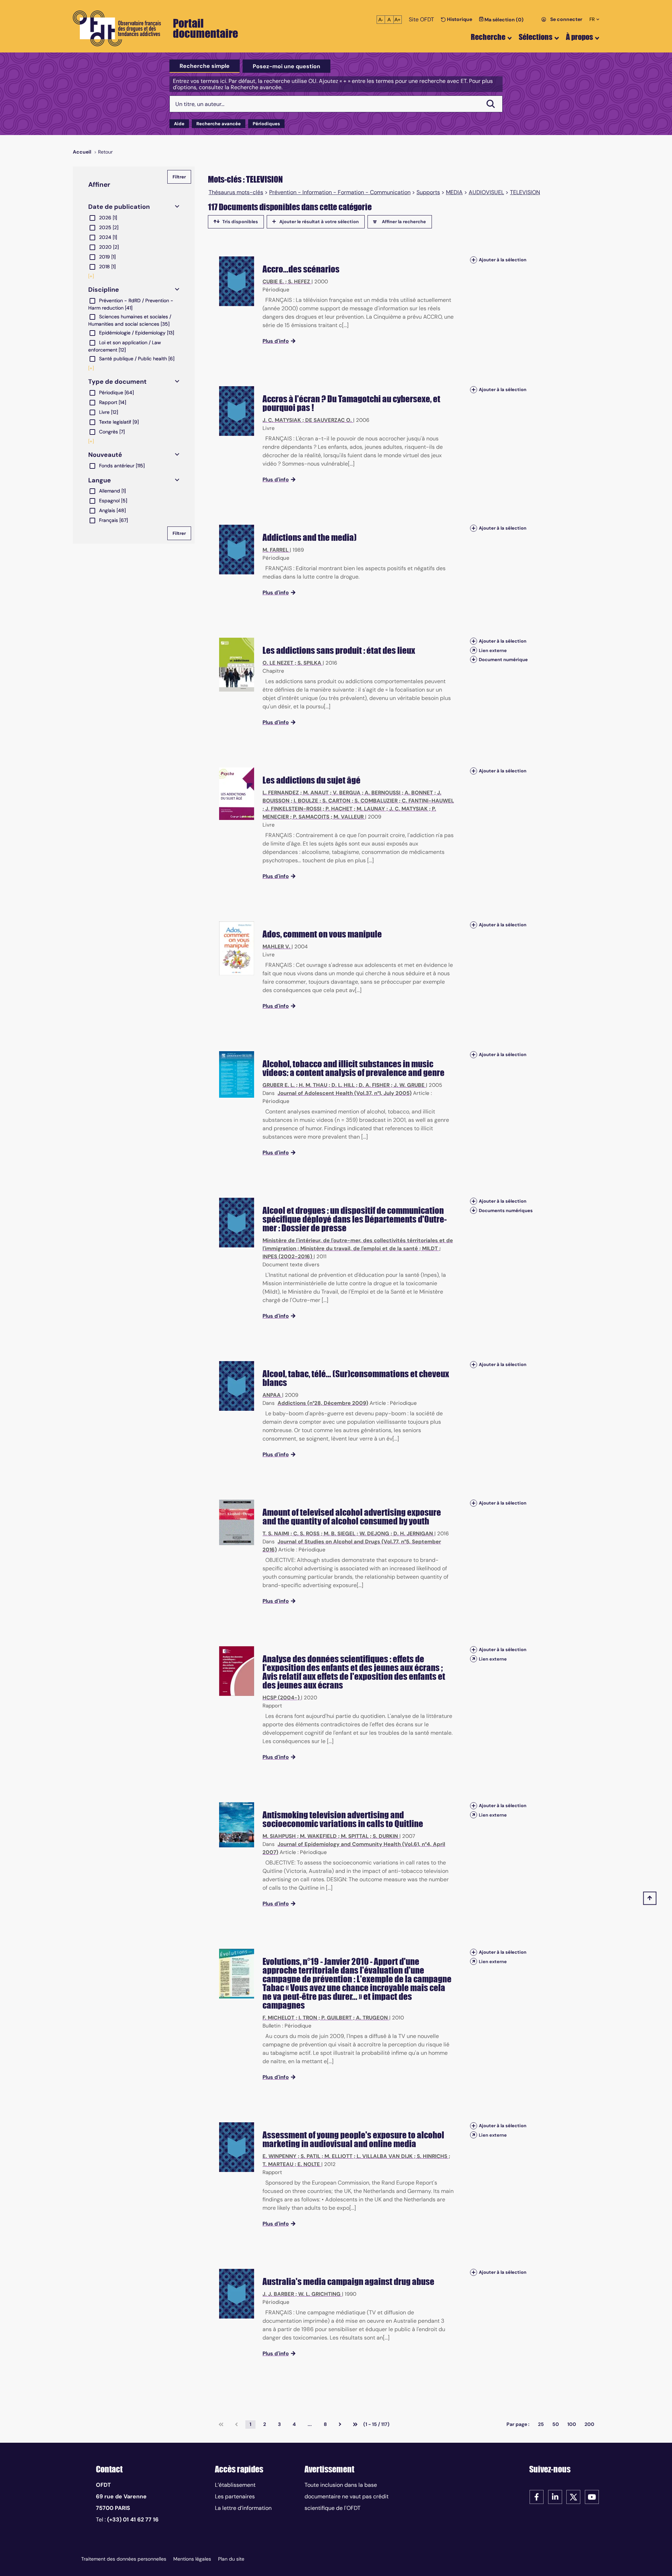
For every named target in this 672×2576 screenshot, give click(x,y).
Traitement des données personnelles (124, 2559)
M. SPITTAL (355, 1836)
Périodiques (266, 124)
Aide (179, 124)
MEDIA (454, 192)
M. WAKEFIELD (318, 1836)
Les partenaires (235, 2496)
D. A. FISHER (374, 1085)
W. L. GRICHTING (319, 2294)
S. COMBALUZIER (376, 801)
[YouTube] (592, 2497)
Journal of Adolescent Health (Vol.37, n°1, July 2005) (345, 1093)
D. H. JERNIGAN (413, 1534)
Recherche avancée (219, 124)
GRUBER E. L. (279, 1085)
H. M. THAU (313, 1085)
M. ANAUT (316, 793)
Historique (459, 19)
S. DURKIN (385, 1836)
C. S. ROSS (306, 1534)
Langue (100, 480)
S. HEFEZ (299, 282)
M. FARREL (275, 550)
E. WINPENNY (279, 2156)
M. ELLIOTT (338, 2156)
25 (541, 2424)
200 (589, 2424)
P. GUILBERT (337, 2018)
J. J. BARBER (278, 2294)
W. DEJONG (374, 1534)
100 (572, 2424)
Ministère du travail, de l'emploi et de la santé (359, 1248)
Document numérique (503, 660)
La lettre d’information (243, 2508)
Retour (105, 152)
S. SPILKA (309, 663)
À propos (579, 37)
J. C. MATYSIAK (282, 420)
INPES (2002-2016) (287, 1257)
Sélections (535, 37)
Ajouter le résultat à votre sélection (319, 222)
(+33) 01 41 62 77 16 (133, 2520)
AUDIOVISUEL (486, 192)
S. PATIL (310, 2156)
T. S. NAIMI (276, 1534)
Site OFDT (421, 19)
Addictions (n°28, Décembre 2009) (323, 1403)
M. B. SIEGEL (339, 1534)
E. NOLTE (309, 2164)
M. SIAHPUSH (279, 1836)
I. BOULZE (306, 801)
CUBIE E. (273, 282)
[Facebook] (537, 2497)
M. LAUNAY (371, 809)
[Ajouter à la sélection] (474, 260)
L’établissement (235, 2485)
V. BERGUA (347, 793)
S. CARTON (336, 801)
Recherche (488, 37)
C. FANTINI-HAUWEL (428, 801)
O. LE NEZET (278, 663)
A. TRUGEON (372, 2018)
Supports (428, 192)
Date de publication (119, 207)
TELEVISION (525, 192)
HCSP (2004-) (281, 1698)
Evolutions (281, 1961)
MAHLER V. (276, 947)
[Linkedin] (555, 2497)
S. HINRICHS (432, 2156)
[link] (221, 2425)
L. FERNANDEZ (281, 793)
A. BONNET (419, 793)
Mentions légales (192, 2559)
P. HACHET (339, 809)
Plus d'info (276, 341)
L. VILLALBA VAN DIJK (385, 2156)
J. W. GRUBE (409, 1085)
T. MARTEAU (278, 2164)
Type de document (117, 382)
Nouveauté (105, 455)
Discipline (104, 290)
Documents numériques (506, 1211)
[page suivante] (340, 2425)
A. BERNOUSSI (383, 793)
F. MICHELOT (278, 2018)
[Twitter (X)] (573, 2497)
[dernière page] (355, 2425)
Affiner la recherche (404, 222)
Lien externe (493, 650)
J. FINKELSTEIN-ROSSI (293, 809)
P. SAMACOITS (311, 817)
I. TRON (308, 2018)
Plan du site (231, 2559)
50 (556, 2424)
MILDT (430, 1248)
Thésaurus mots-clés (236, 192)
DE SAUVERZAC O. (328, 420)
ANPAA (272, 1395)
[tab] (205, 66)
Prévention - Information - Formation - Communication (340, 192)
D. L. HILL (343, 1085)
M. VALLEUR (349, 817)
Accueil (82, 152)
